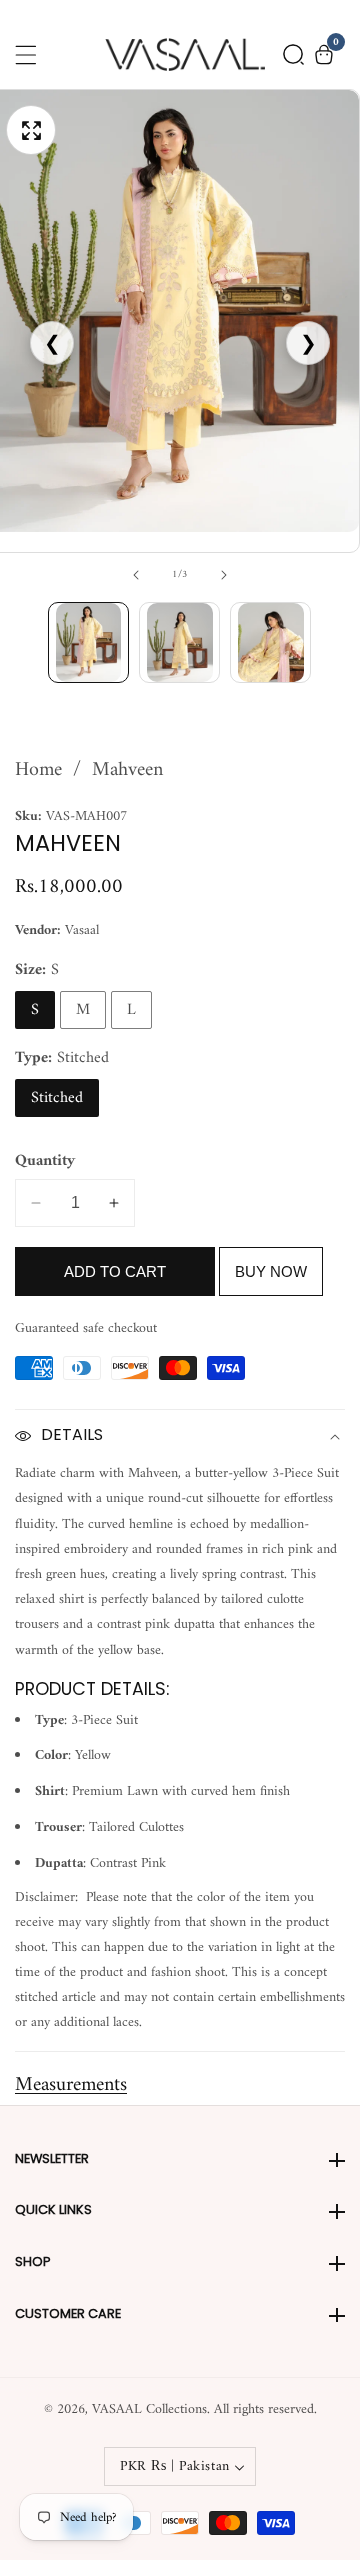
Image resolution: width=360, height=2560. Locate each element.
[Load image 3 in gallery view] (270, 642)
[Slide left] (136, 575)
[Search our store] (293, 54)
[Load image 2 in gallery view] (179, 642)
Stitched (57, 1098)
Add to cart (115, 1271)
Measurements (71, 2085)
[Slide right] (224, 575)
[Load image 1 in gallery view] (88, 642)
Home (38, 770)
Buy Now (271, 1271)
